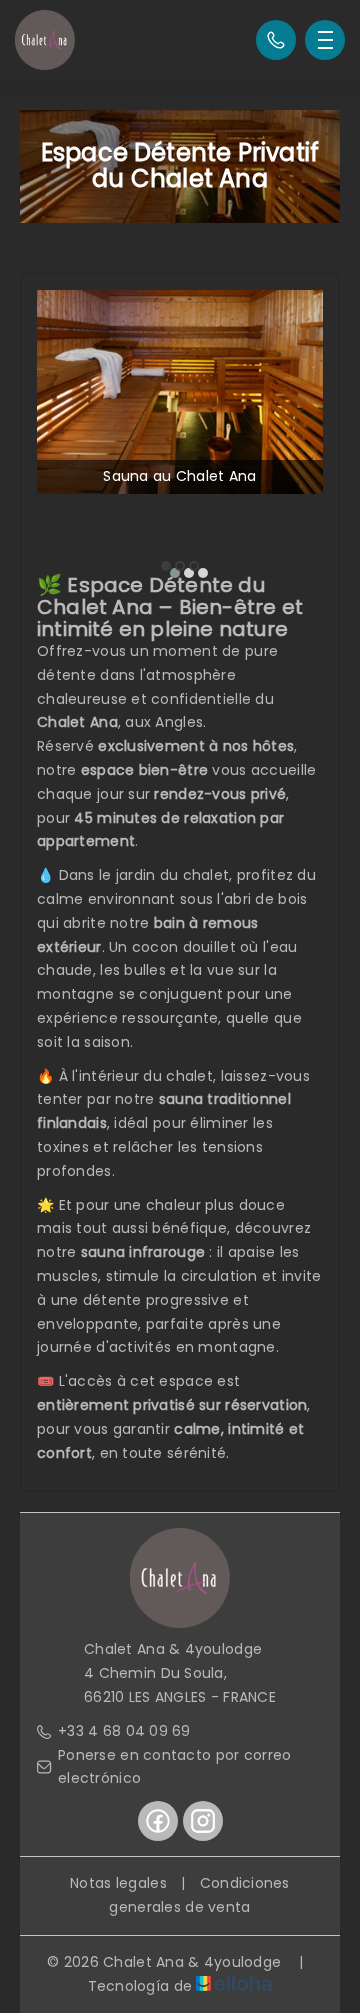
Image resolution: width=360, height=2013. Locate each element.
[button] (166, 566)
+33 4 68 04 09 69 (124, 1731)
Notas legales (118, 1883)
